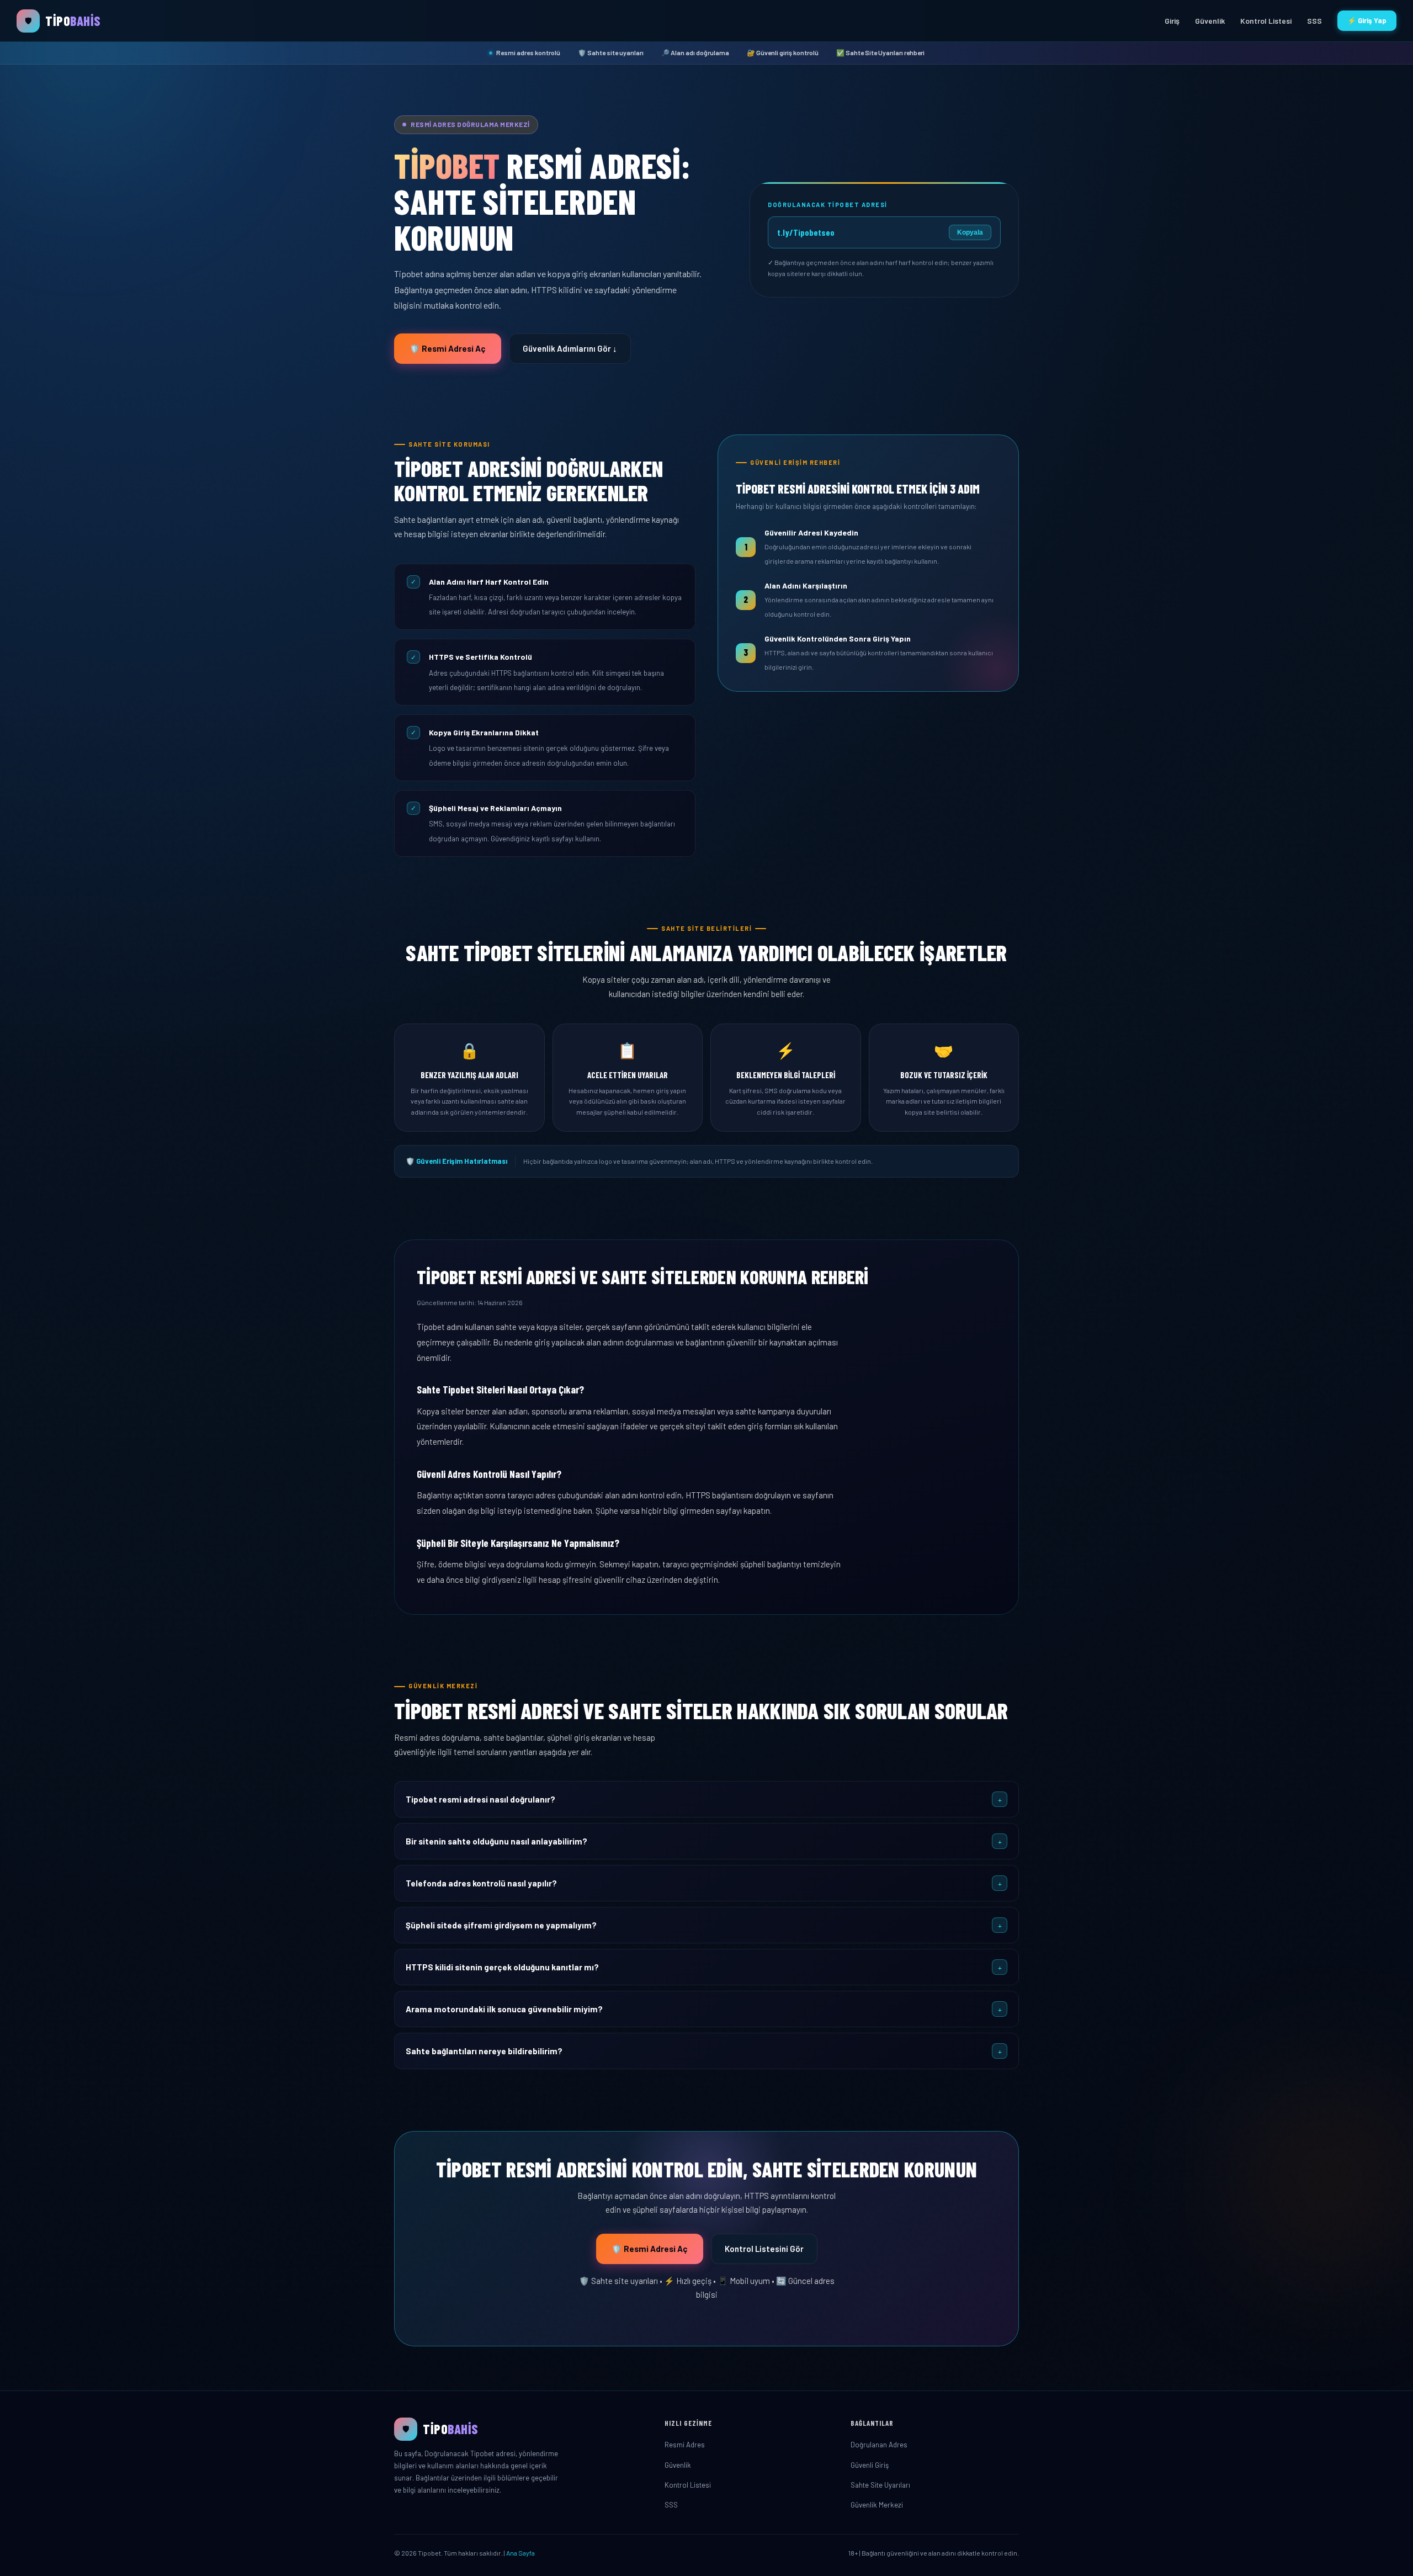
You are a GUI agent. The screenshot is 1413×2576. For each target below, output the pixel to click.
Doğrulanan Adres (879, 2445)
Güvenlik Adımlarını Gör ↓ (570, 348)
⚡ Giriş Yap (1367, 20)
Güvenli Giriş (870, 2465)
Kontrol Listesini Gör (764, 2249)
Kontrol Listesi (1266, 21)
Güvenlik (1210, 21)
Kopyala (970, 232)
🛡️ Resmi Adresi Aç (448, 348)
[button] (706, 1799)
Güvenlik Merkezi (877, 2505)
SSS (1314, 21)
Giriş (1172, 21)
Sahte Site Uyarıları (880, 2485)
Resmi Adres (685, 2445)
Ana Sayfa (520, 2553)
